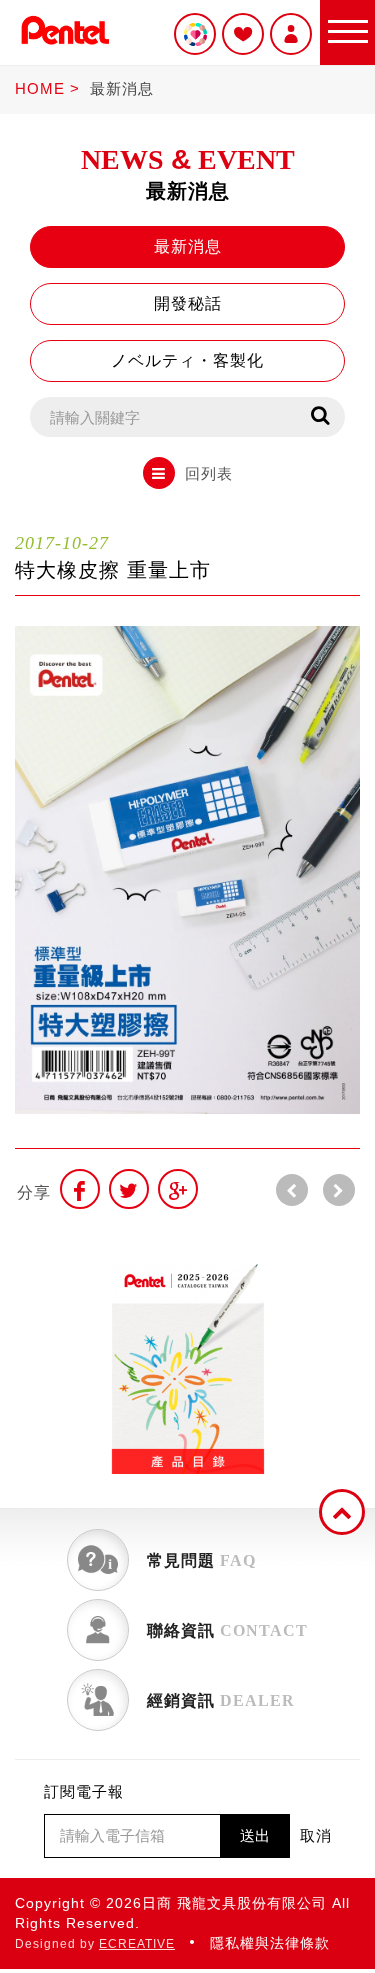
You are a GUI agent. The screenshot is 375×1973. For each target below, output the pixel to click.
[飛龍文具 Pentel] (65, 48)
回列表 (209, 473)
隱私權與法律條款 (270, 1943)
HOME (40, 88)
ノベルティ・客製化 (187, 360)
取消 (316, 1835)
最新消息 (122, 88)
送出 (255, 1835)
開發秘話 (188, 303)
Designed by (95, 1944)
